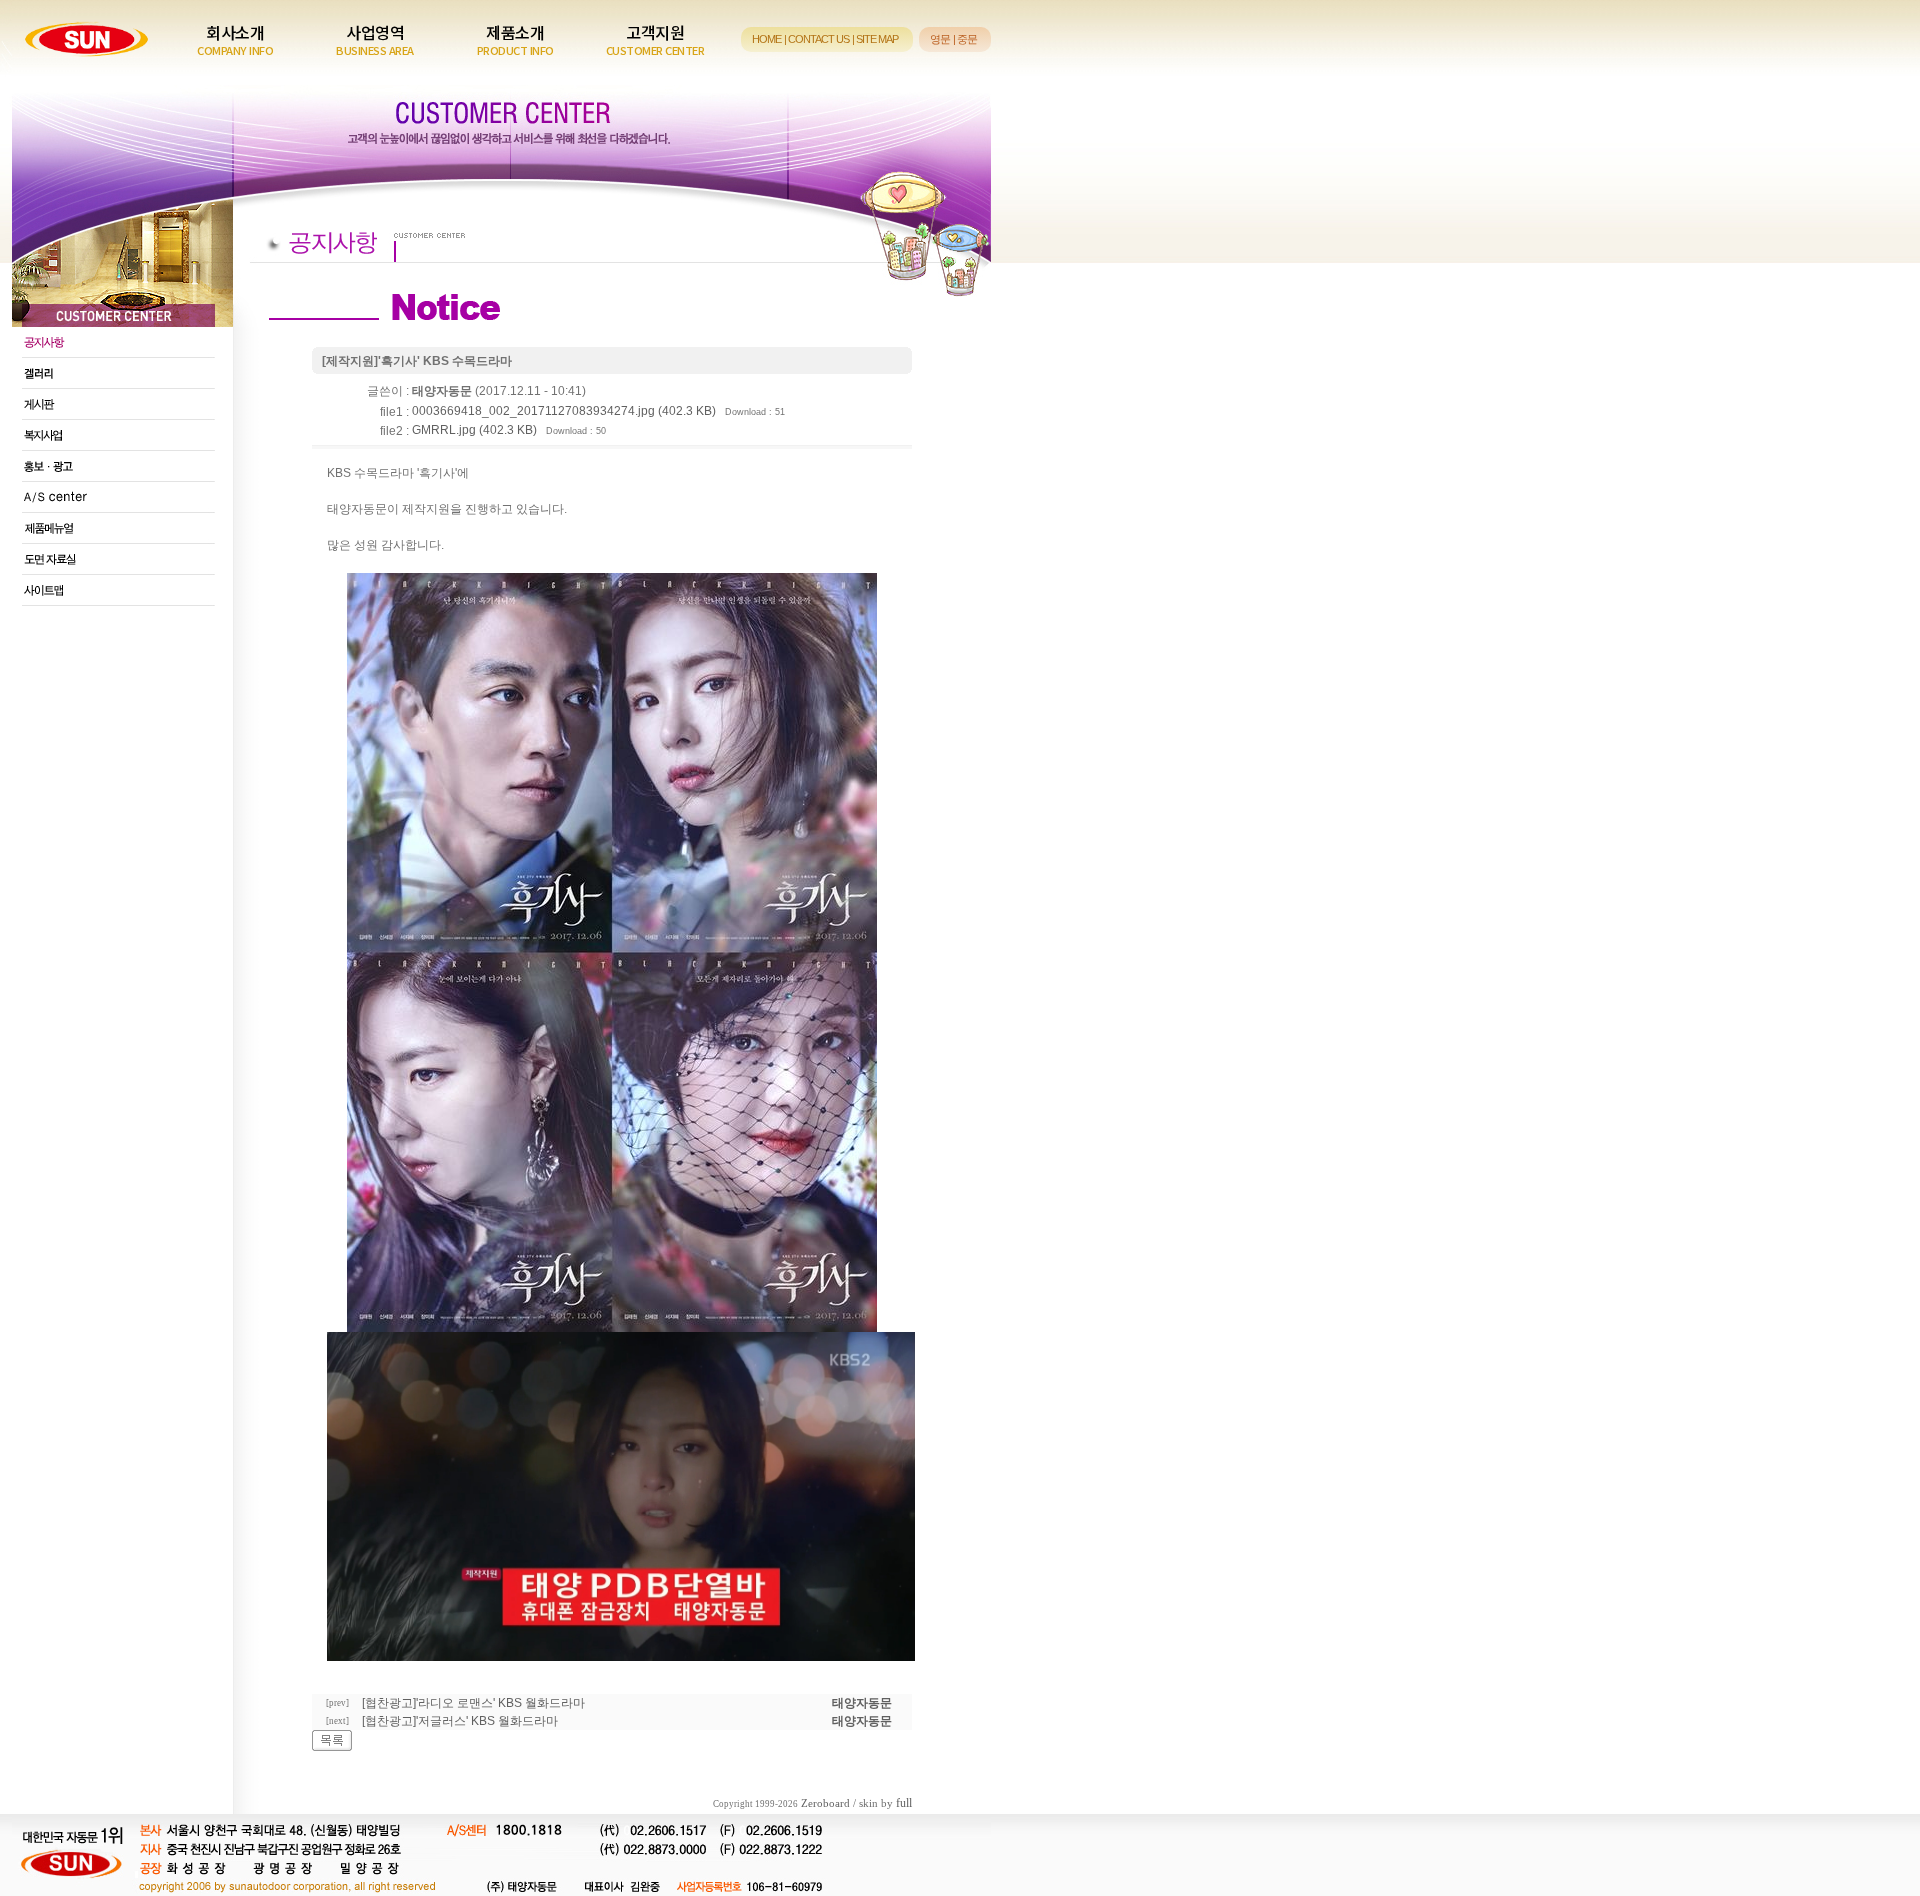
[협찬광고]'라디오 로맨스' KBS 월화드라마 (473, 1703)
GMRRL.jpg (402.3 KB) (474, 430)
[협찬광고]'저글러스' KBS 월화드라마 (460, 1721)
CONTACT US (818, 39)
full (904, 1803)
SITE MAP (877, 39)
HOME (766, 39)
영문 (940, 39)
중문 (967, 39)
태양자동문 (862, 1703)
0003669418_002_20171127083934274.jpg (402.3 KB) (564, 411)
